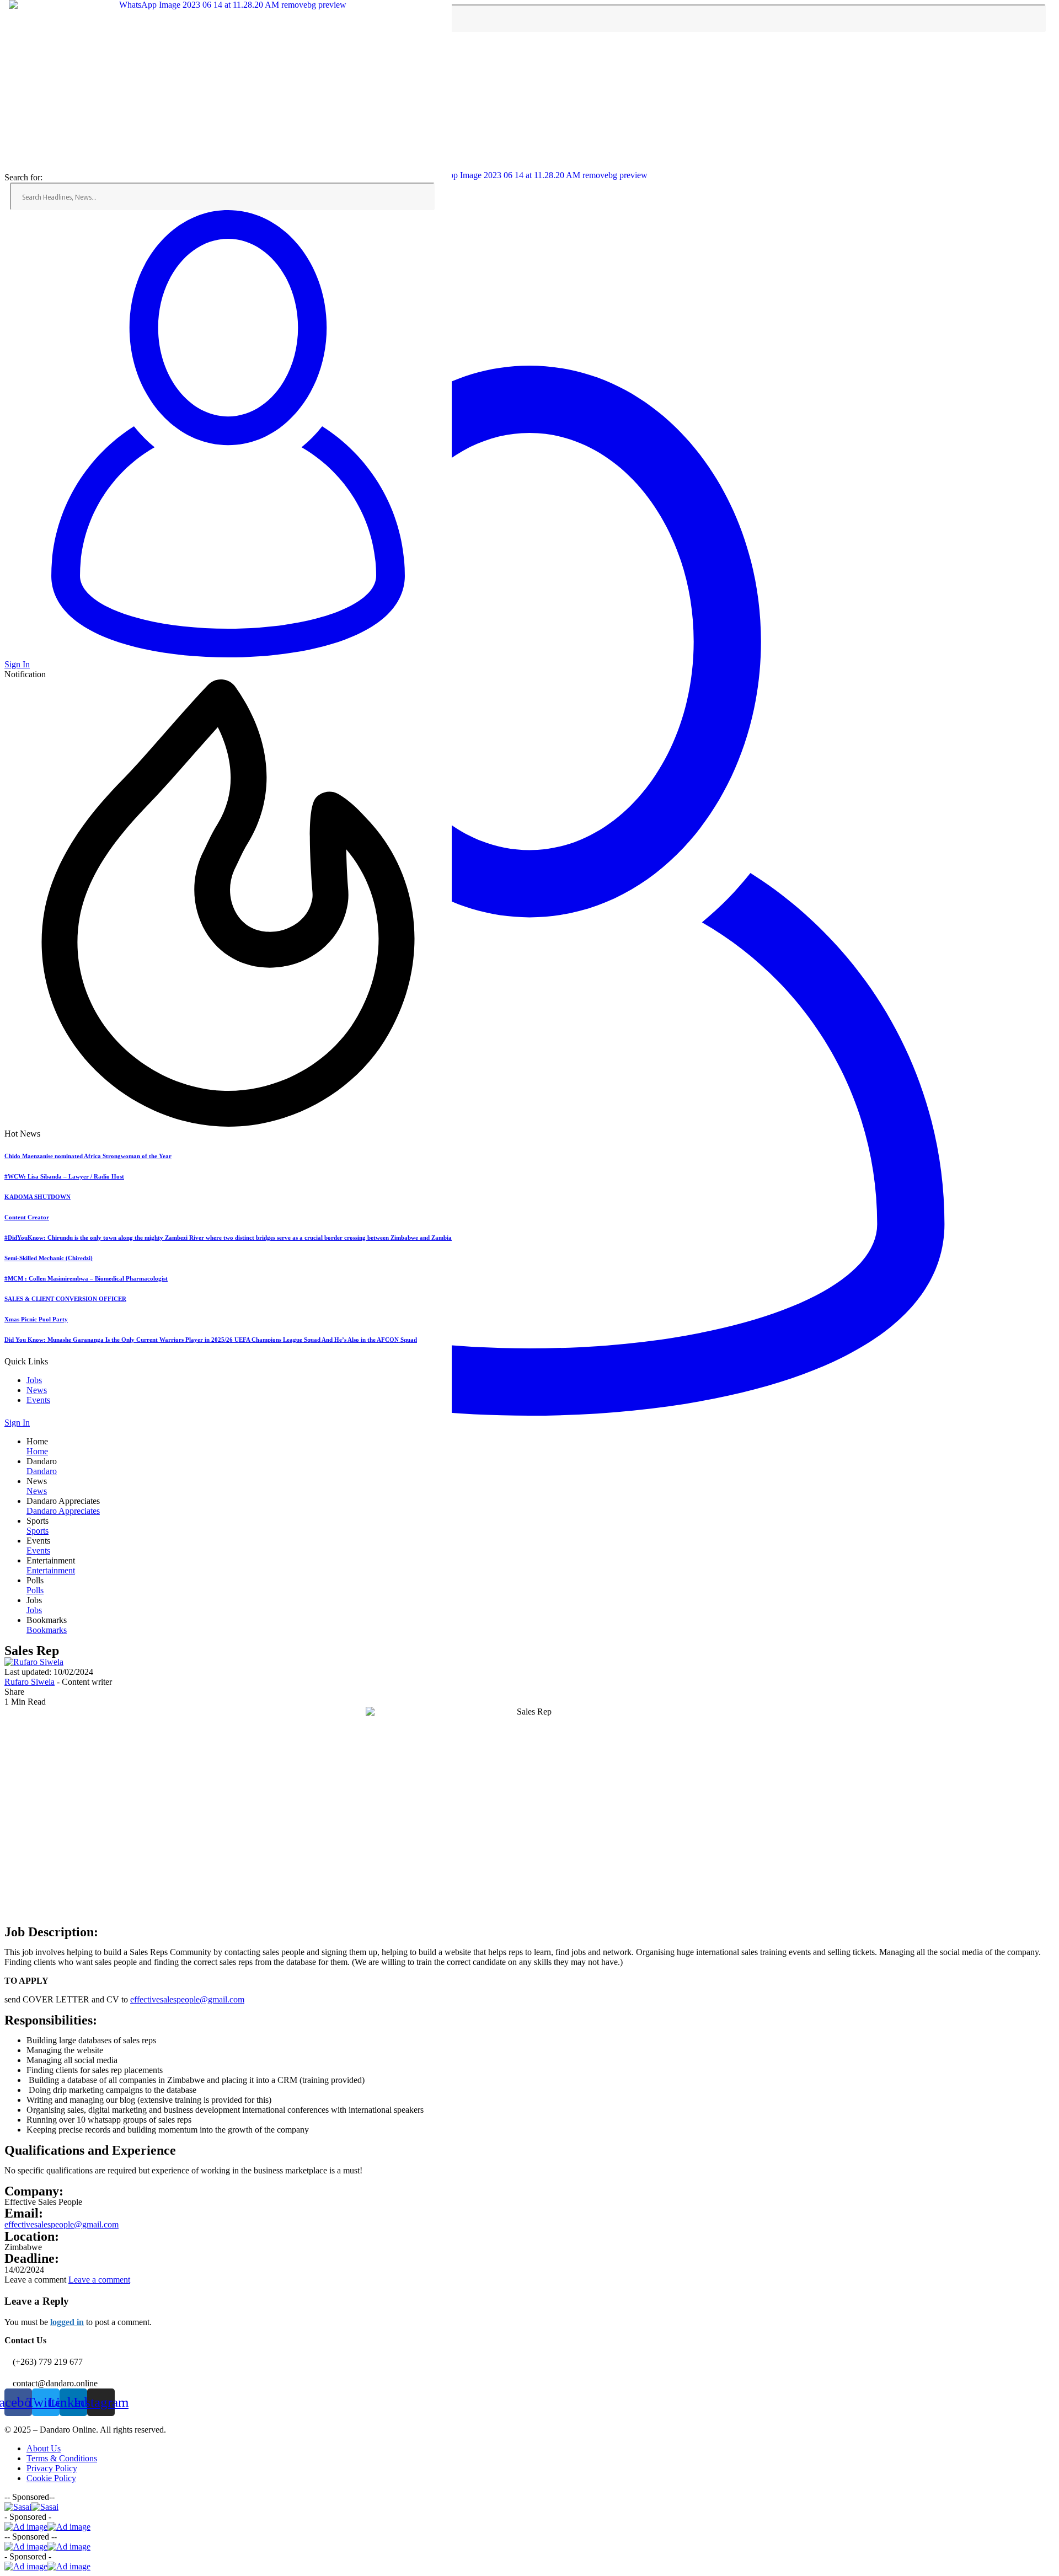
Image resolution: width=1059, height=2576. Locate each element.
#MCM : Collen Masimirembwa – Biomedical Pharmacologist (86, 1278)
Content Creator (27, 1217)
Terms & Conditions (62, 2458)
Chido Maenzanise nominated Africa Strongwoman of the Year (88, 1156)
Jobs (34, 1380)
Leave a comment (99, 2280)
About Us (44, 2448)
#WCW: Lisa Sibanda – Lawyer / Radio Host (64, 1176)
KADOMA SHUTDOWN (38, 1197)
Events (38, 1400)
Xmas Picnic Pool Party (36, 1319)
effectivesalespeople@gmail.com (187, 1999)
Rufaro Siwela (30, 1682)
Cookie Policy (51, 2478)
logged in (67, 2322)
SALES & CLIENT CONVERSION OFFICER (65, 1299)
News (37, 1390)
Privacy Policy (52, 2468)
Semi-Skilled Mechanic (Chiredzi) (49, 1258)
